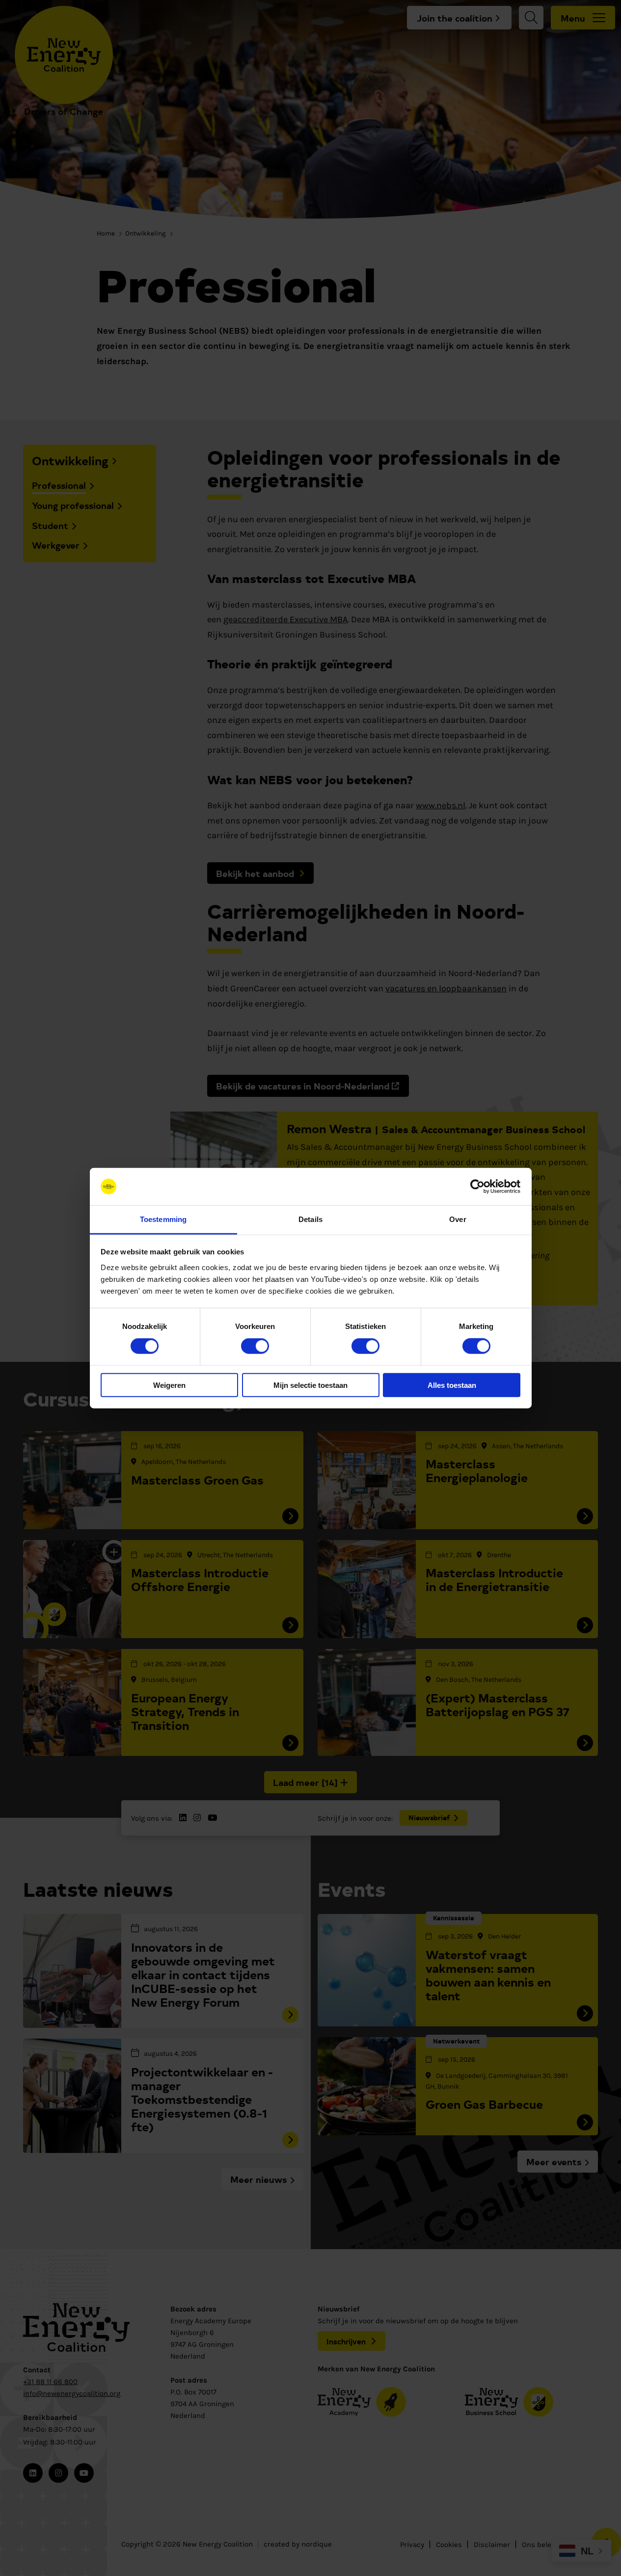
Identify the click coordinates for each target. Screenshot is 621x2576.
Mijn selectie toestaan (310, 1385)
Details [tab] (310, 1219)
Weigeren (169, 1385)
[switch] (255, 1346)
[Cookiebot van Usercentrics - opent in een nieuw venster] (477, 1187)
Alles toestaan (452, 1385)
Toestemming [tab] (163, 1219)
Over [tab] (458, 1219)
